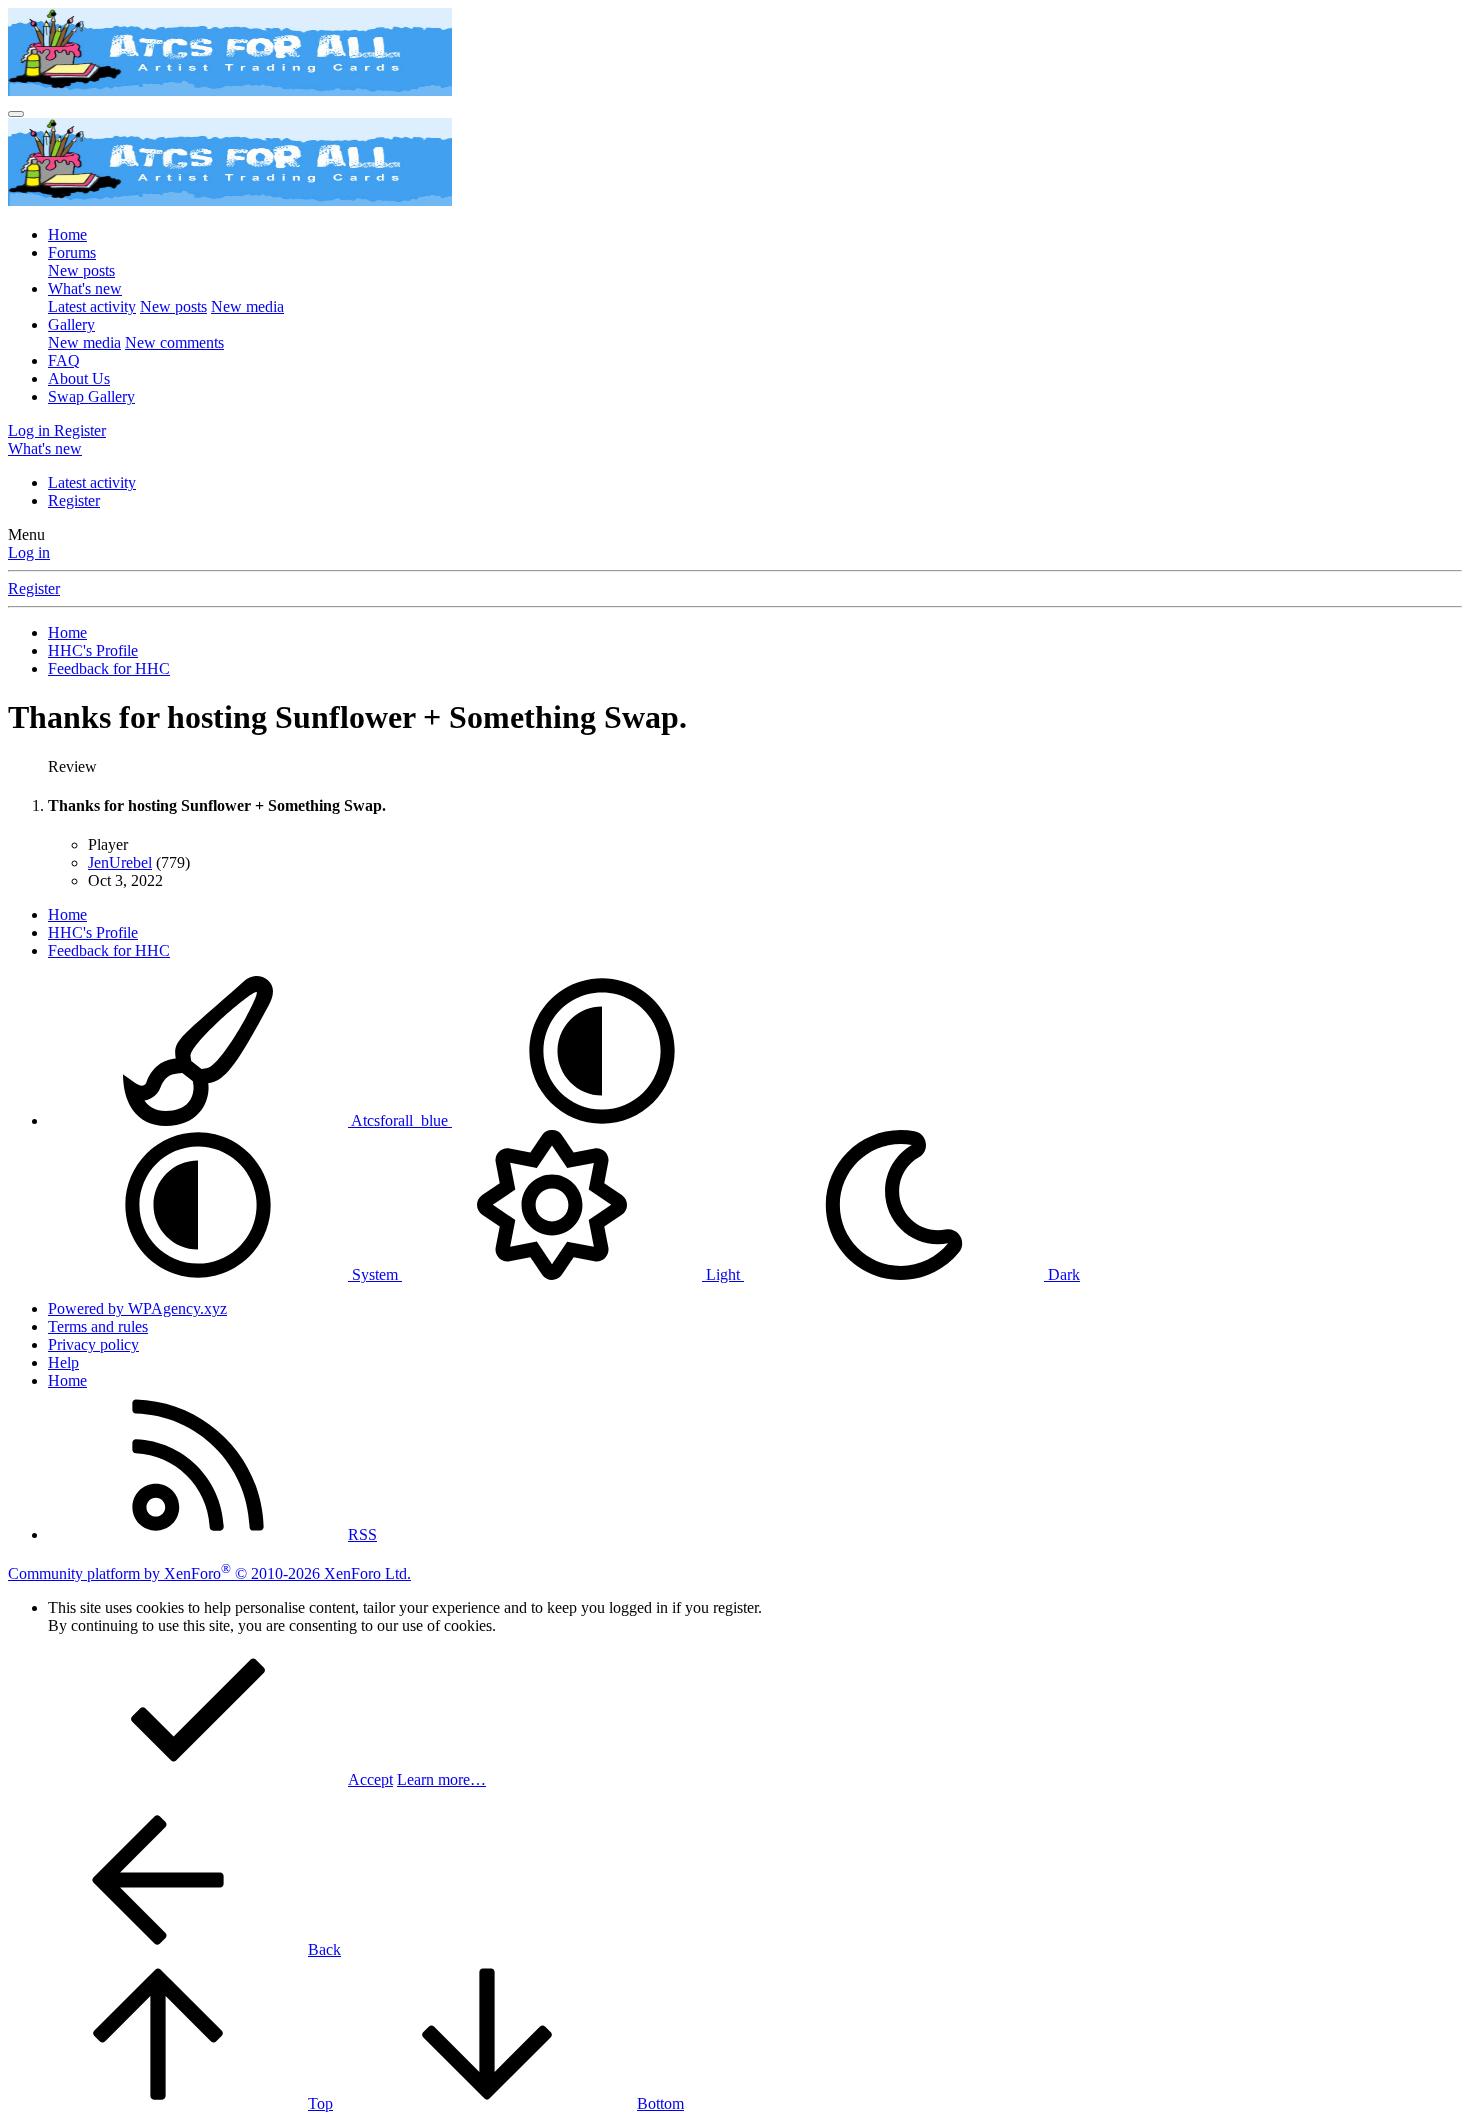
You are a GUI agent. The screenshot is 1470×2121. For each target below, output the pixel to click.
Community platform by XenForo (209, 1573)
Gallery (71, 324)
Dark (1062, 1274)
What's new (85, 288)
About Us (79, 378)
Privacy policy (93, 1344)
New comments (174, 342)
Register (74, 500)
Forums (72, 252)
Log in (29, 552)
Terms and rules (98, 1326)
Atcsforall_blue (400, 1120)
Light (723, 1274)
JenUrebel (120, 862)
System (375, 1274)
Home (67, 234)
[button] (602, 1120)
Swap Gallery (91, 396)
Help (63, 1362)
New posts (81, 270)
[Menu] (16, 114)
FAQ (64, 360)
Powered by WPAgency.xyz (137, 1308)
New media (247, 306)
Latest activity (92, 306)
